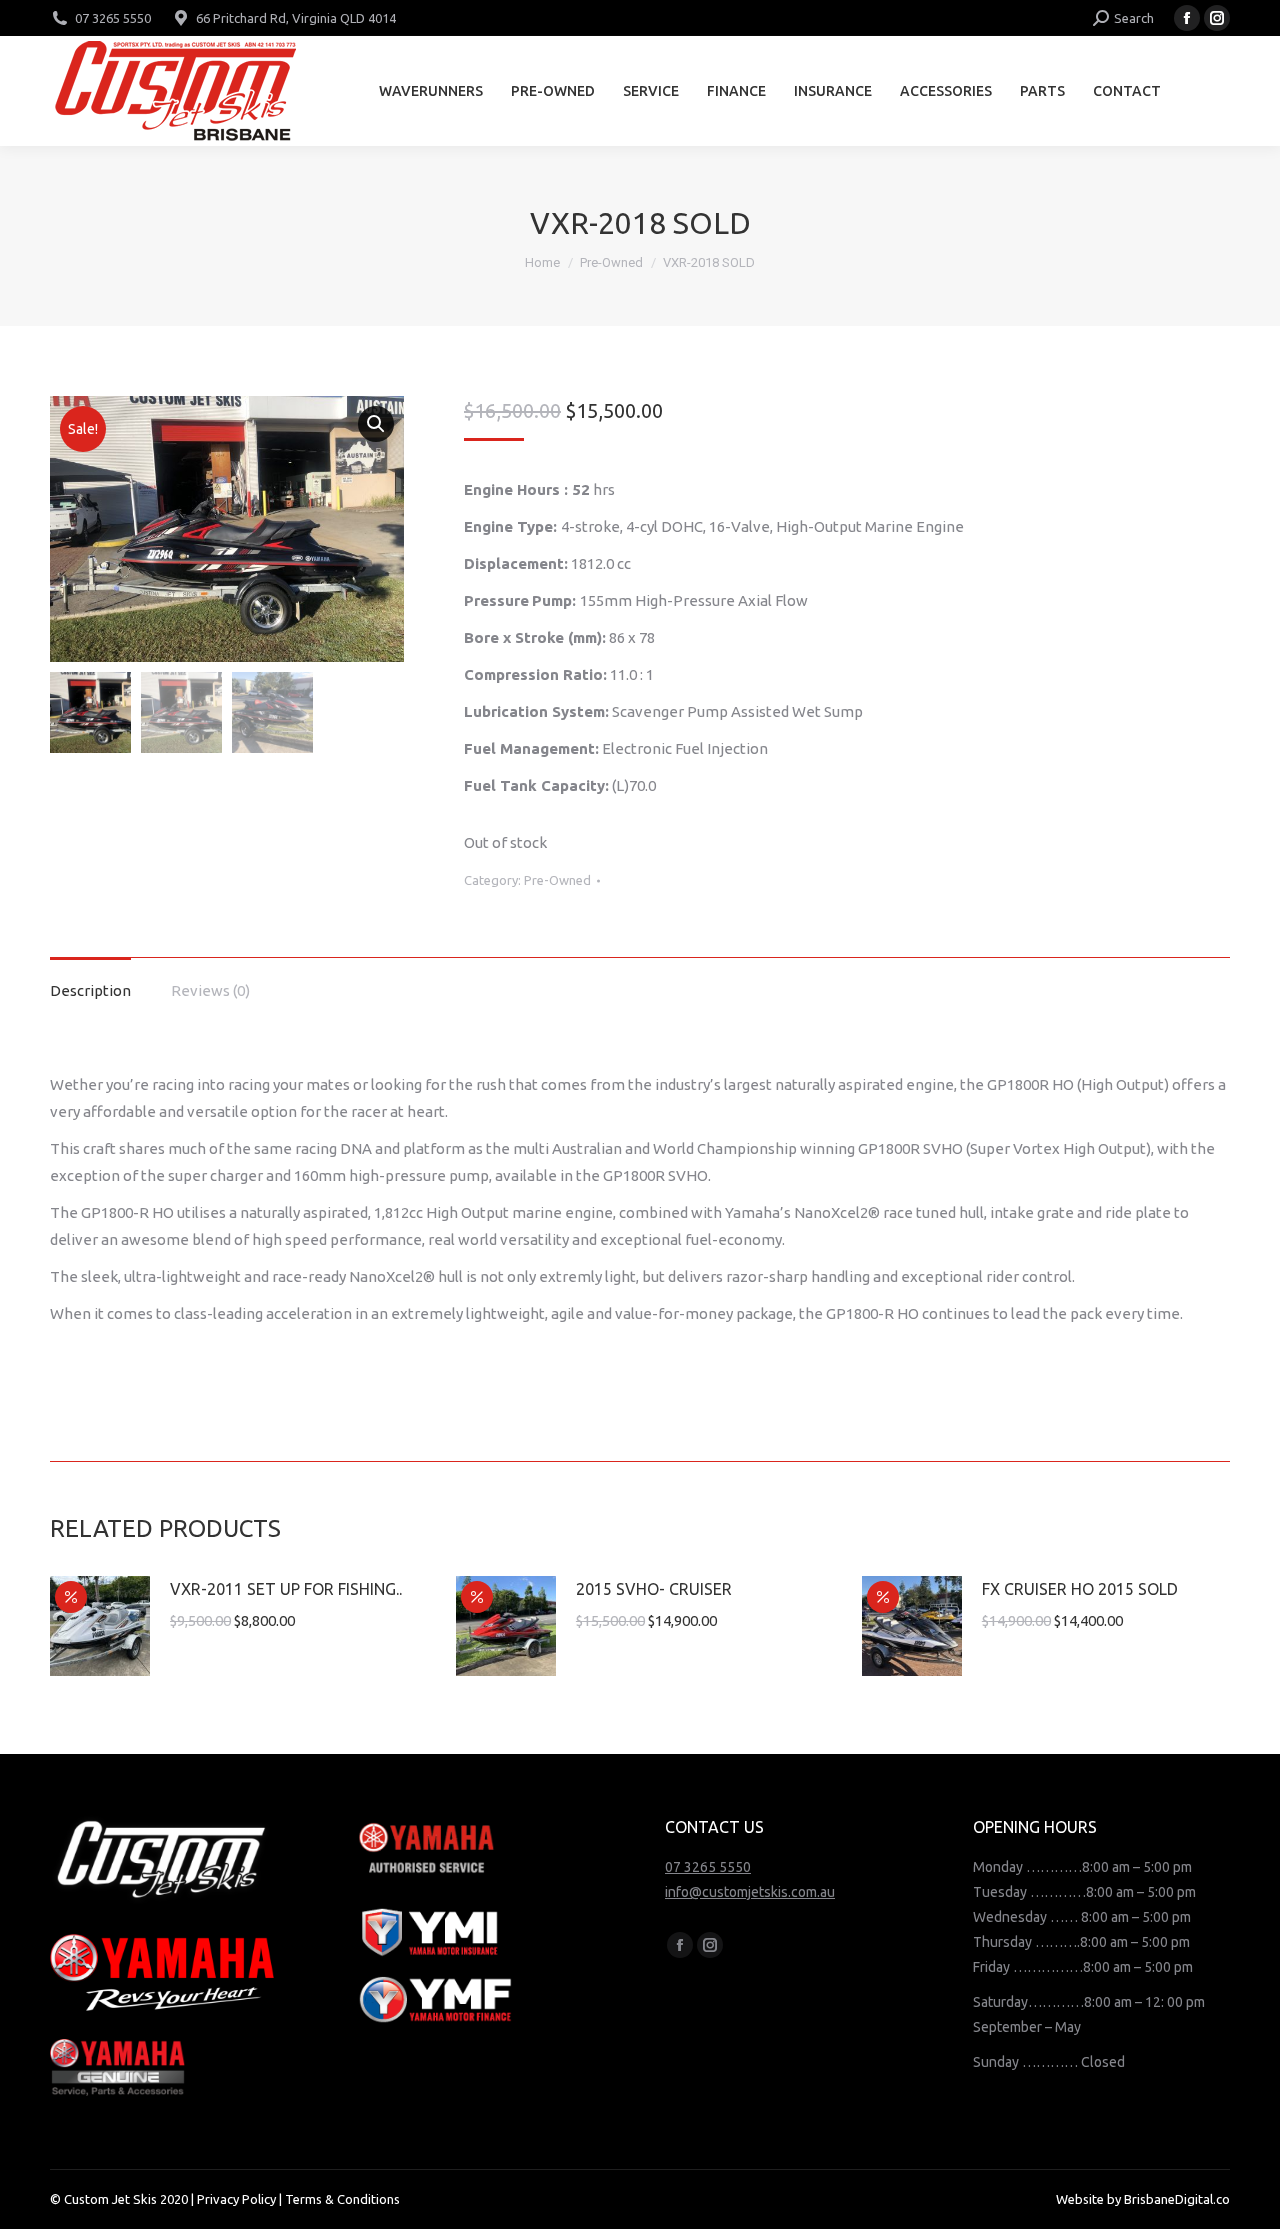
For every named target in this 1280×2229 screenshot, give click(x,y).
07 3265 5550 (113, 18)
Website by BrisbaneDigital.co (1143, 2199)
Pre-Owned (557, 880)
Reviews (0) (210, 990)
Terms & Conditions (342, 2199)
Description (90, 990)
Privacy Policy (236, 2199)
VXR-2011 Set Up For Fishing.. (286, 1589)
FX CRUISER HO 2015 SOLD (1080, 1589)
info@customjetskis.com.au (750, 1892)
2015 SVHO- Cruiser (654, 1589)
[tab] (90, 980)
